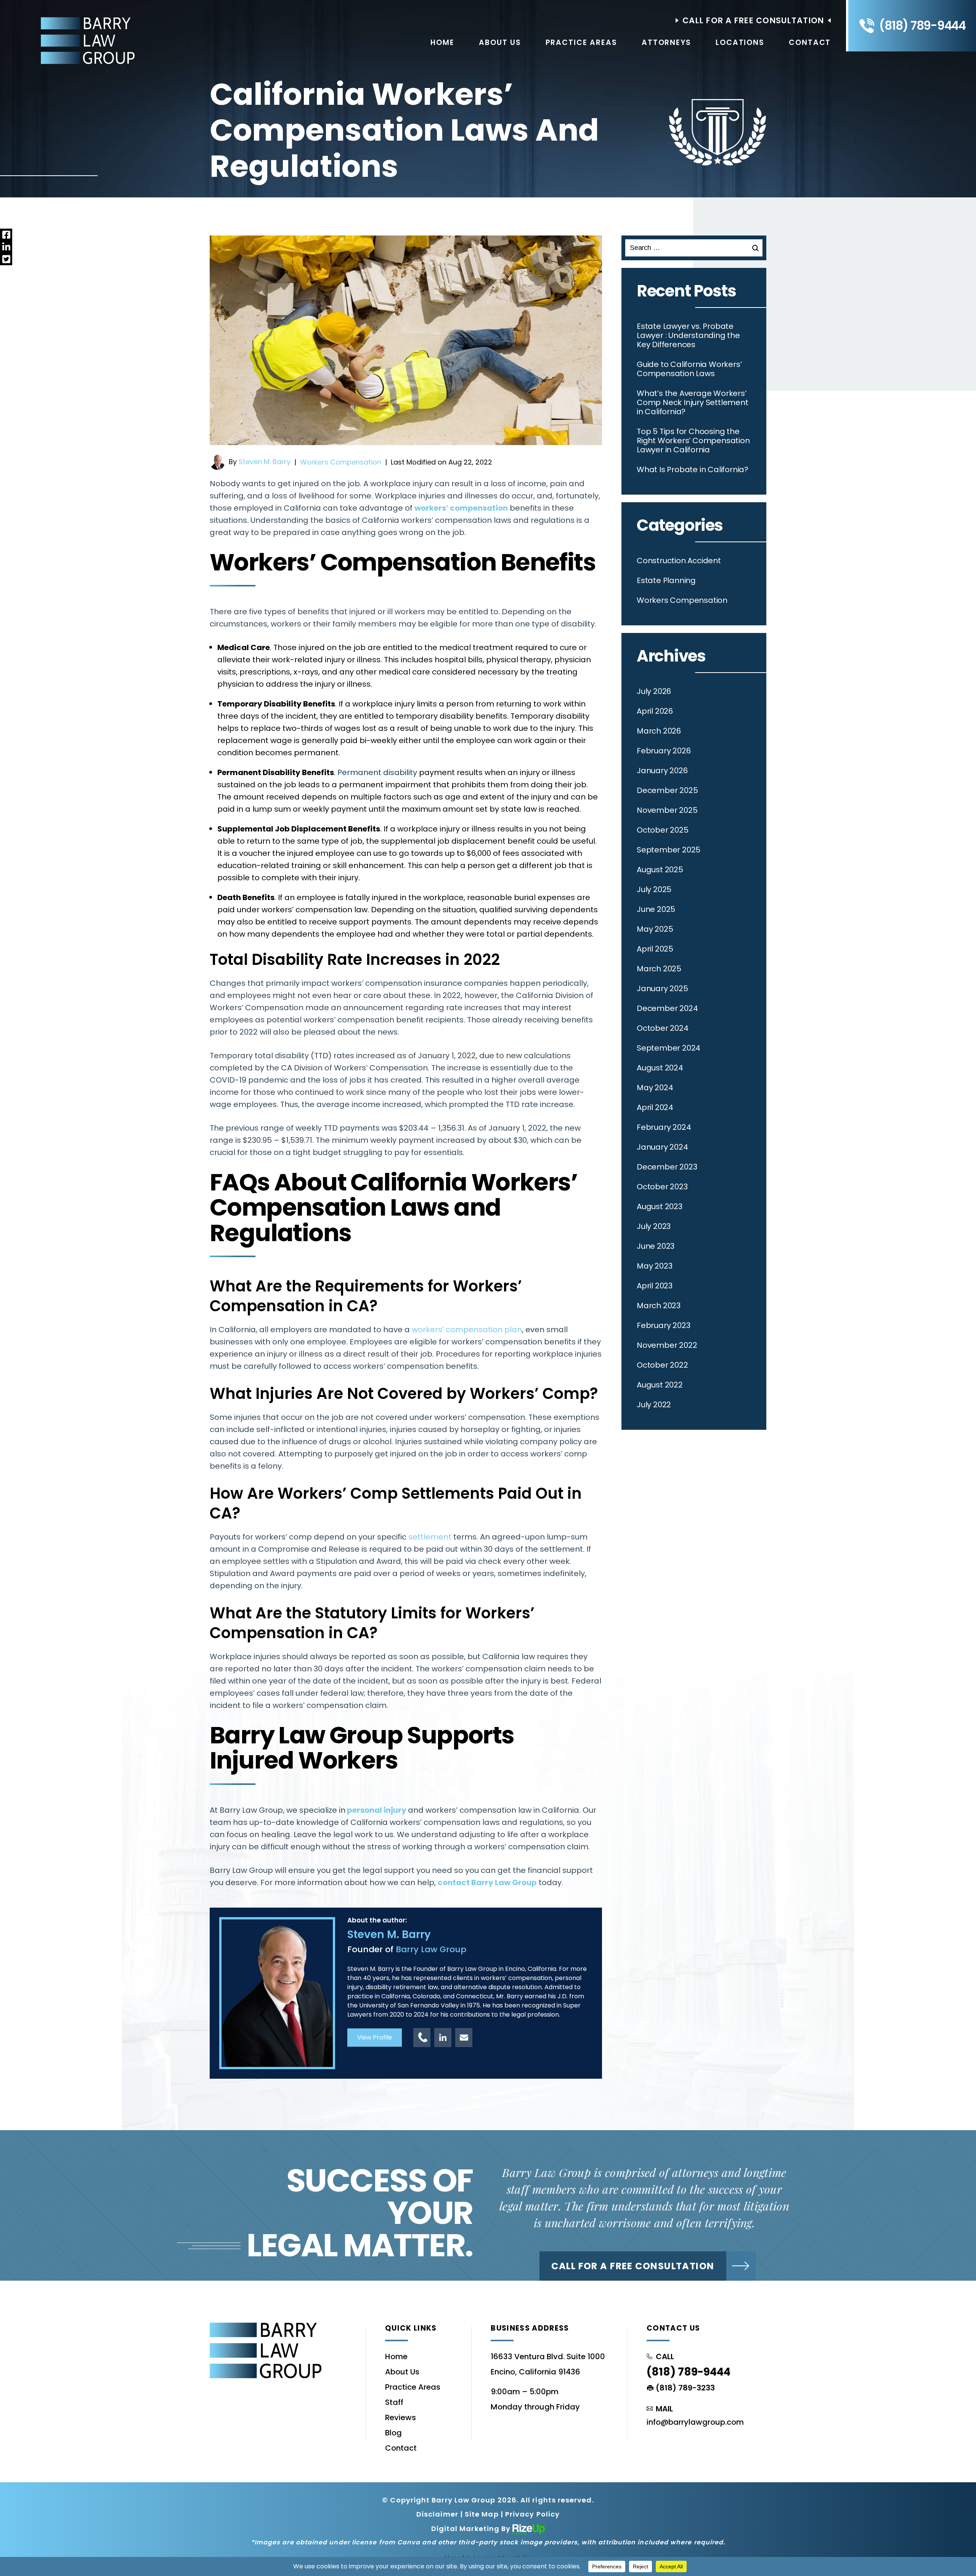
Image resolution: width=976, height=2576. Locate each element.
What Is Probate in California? (693, 469)
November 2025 (667, 810)
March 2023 (659, 1306)
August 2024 (660, 1068)
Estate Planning (666, 580)
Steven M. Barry (265, 462)
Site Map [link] (482, 2514)
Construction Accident (679, 561)
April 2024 (655, 1107)
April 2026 (655, 711)
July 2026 (654, 691)
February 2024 (664, 1127)
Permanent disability (377, 772)
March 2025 (659, 969)
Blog (393, 2433)
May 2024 (655, 1088)
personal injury (377, 1810)
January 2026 (662, 771)
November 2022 (667, 1345)
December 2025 (667, 790)
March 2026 (659, 731)
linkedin (443, 2038)
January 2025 (662, 988)
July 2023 (654, 1226)
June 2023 (656, 1246)
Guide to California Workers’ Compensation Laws (689, 369)
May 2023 (654, 1266)
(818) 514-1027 (422, 2038)
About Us (500, 42)
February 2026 (664, 751)
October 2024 (663, 1028)
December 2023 (667, 1167)
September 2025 (669, 850)
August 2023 (660, 1206)
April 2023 (655, 1286)
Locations (740, 42)
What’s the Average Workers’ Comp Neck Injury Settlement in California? (693, 402)
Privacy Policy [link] (532, 2514)
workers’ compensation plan (467, 1330)
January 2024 (662, 1147)
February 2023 (663, 1325)
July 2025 (654, 889)
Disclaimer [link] (437, 2514)
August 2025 (660, 870)
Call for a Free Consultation (633, 2266)
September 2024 (669, 1048)
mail (464, 2038)
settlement (429, 1537)
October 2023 (662, 1187)
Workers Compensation (341, 462)
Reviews (401, 2417)
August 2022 (660, 1385)
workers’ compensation (461, 508)
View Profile (375, 2037)
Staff (394, 2402)
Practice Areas (581, 42)
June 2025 (656, 909)
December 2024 (667, 1008)
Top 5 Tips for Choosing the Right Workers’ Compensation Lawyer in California (693, 441)
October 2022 (662, 1365)
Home (442, 42)
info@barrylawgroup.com (695, 2422)
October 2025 (663, 830)
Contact (810, 42)
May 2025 (655, 929)
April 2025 (655, 949)
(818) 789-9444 (922, 26)
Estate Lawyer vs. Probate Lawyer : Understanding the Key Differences (688, 335)
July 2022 (654, 1405)
